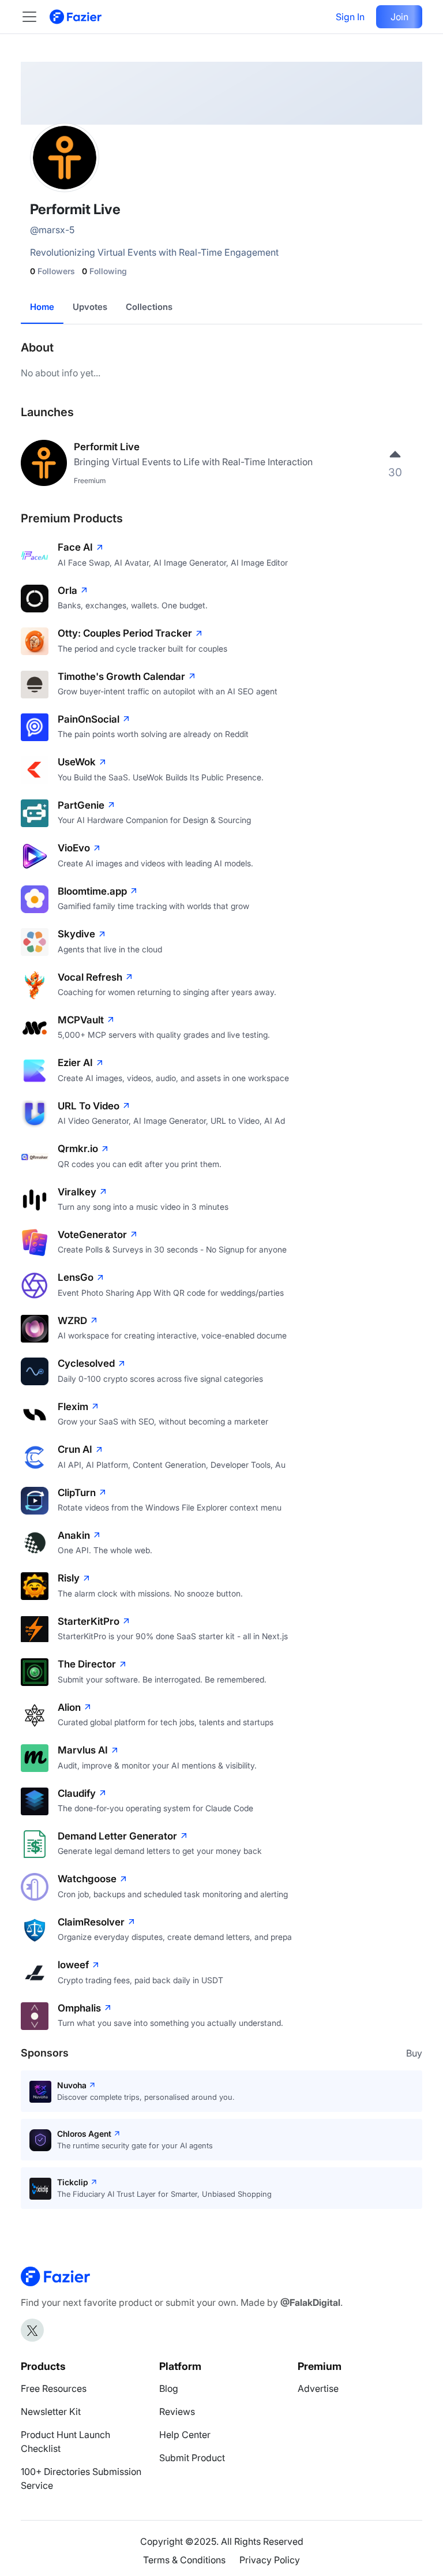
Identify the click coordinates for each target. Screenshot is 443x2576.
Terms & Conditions (184, 2560)
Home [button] (42, 307)
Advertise (318, 2388)
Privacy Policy (270, 2560)
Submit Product (192, 2458)
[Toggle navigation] (35, 17)
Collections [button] (149, 307)
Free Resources (54, 2388)
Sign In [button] (350, 17)
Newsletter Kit (51, 2412)
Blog (169, 2388)
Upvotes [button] (90, 307)
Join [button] (399, 17)
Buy (414, 2053)
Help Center (185, 2435)
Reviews (177, 2412)
